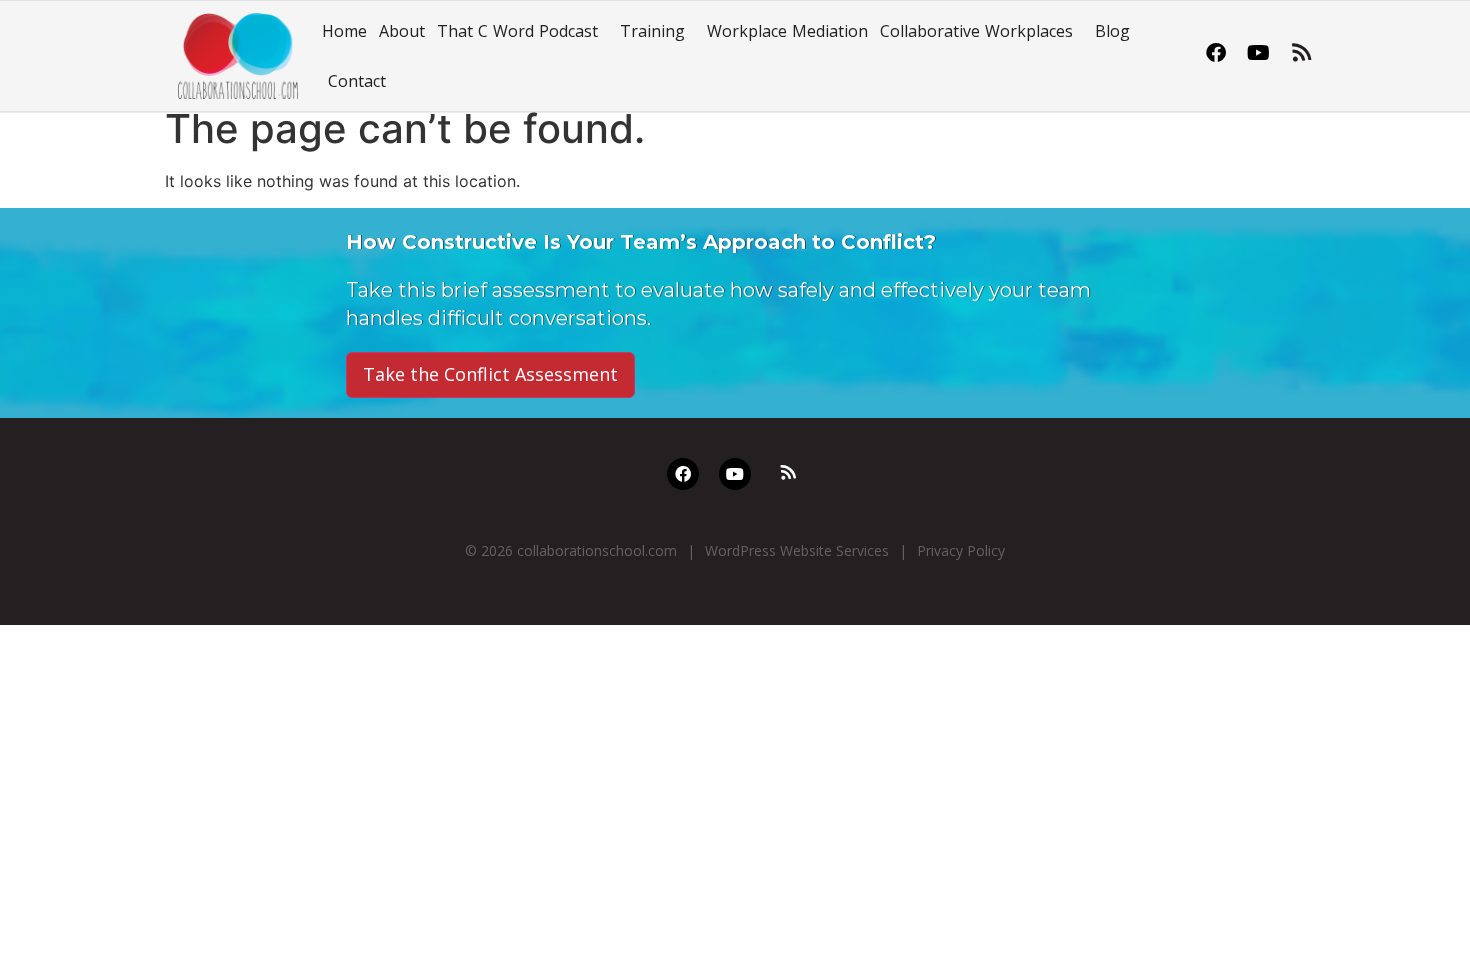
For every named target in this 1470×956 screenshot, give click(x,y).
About (402, 31)
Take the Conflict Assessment (490, 374)
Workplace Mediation (787, 31)
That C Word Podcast (517, 31)
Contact (357, 81)
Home (344, 31)
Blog (1112, 31)
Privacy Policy (961, 550)
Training (652, 31)
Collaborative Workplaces (976, 31)
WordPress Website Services (797, 550)
